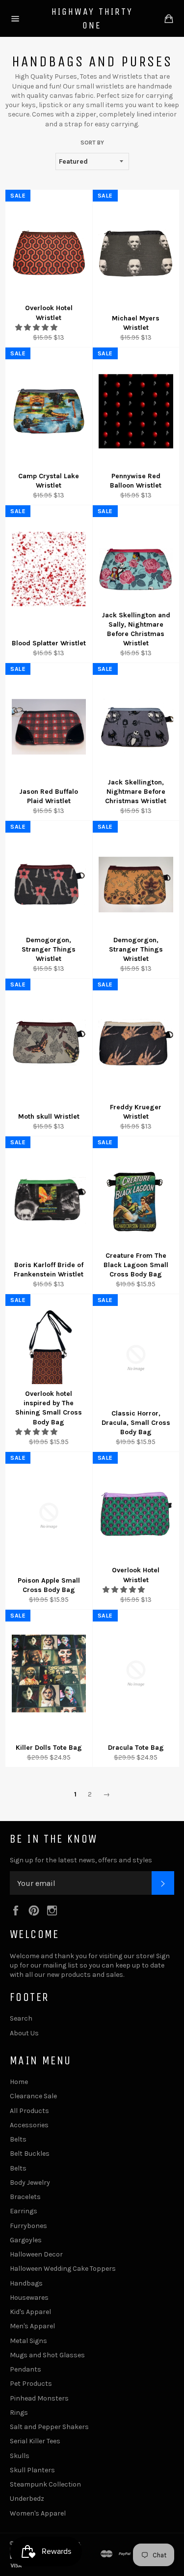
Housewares (29, 2298)
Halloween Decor (36, 2254)
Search (21, 2018)
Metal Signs (28, 2341)
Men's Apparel (32, 2326)
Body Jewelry (30, 2183)
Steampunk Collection (45, 2484)
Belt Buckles (30, 2154)
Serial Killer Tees (35, 2441)
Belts (18, 2139)
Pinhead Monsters (39, 2398)
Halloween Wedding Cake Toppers (63, 2269)
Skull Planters (32, 2470)
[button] (37, 328)
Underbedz (27, 2499)
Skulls (20, 2456)
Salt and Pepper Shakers (49, 2427)
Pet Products (31, 2384)
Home (19, 2082)
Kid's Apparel (30, 2312)
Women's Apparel (38, 2513)
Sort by (92, 143)
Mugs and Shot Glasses (47, 2355)
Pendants (26, 2369)
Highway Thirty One (92, 18)
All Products (29, 2111)
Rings (19, 2413)
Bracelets (25, 2197)
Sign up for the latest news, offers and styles (81, 1860)
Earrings (24, 2211)
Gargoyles (26, 2240)
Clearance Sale (33, 2096)
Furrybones (28, 2226)
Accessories (29, 2125)
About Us (24, 2033)
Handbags (26, 2283)
